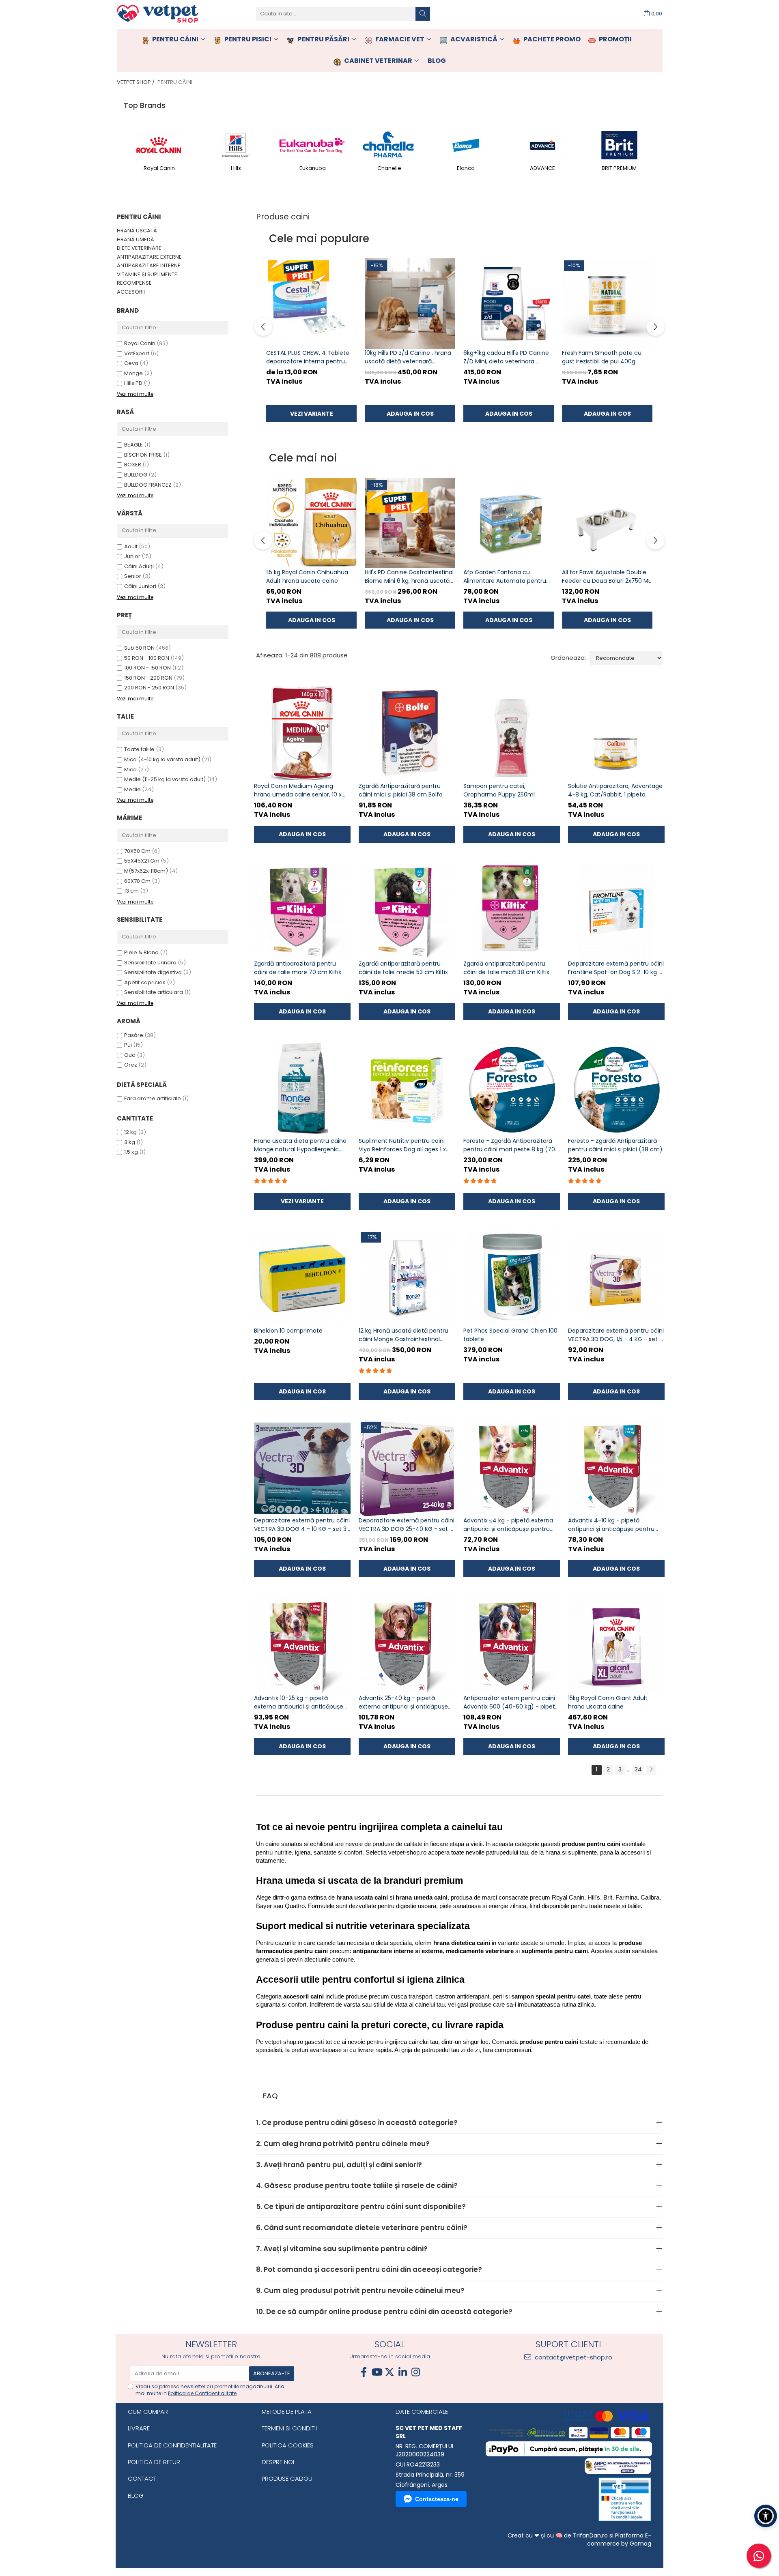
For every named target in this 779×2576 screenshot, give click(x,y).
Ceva (131, 363)
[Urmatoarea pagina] (651, 1770)
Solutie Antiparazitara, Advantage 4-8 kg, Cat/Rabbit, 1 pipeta (615, 790)
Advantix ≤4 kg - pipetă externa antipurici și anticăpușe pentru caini (508, 1525)
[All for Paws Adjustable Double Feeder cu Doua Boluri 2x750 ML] (607, 523)
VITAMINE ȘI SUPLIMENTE (147, 274)
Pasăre (134, 1035)
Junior (132, 556)
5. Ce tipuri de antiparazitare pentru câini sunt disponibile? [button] (361, 2207)
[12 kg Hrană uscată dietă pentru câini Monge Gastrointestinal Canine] (407, 1278)
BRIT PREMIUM (619, 168)
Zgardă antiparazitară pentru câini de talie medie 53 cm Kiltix (403, 968)
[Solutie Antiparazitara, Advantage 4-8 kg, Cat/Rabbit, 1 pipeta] (616, 734)
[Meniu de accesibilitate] (766, 2516)
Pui (129, 1045)
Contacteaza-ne (437, 2499)
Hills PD (133, 383)
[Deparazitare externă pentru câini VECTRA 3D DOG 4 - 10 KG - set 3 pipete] (302, 1468)
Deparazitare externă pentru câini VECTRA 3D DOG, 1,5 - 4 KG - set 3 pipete (616, 1335)
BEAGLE (133, 445)
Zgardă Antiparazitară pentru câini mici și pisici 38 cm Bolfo (401, 790)
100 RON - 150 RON (147, 668)
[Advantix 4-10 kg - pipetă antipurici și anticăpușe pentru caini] (616, 1468)
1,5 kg (131, 1152)
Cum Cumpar (148, 2412)
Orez (131, 1065)
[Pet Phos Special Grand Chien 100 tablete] (512, 1278)
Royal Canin (159, 168)
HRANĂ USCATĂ (137, 231)
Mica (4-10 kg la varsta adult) (162, 759)
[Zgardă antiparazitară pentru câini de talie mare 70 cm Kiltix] (302, 911)
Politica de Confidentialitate (202, 2393)
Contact (142, 2478)
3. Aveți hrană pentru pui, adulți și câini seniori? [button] (339, 2165)
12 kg (130, 1132)
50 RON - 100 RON (147, 658)
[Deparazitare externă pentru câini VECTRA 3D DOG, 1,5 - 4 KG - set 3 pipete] (616, 1278)
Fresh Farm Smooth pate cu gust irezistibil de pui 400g (602, 357)
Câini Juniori (140, 586)
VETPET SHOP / (136, 82)
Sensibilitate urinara (150, 963)
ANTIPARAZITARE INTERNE (149, 265)
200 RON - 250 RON (149, 688)
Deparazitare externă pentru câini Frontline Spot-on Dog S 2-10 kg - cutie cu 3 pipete (616, 968)
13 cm (131, 891)
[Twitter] (389, 2372)
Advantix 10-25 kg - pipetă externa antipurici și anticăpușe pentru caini (299, 1702)
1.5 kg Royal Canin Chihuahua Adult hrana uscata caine (307, 576)
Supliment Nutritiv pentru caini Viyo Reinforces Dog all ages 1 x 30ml (402, 1145)
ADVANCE (542, 168)
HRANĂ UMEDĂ (136, 239)
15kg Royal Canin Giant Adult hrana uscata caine (608, 1702)
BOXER (133, 465)
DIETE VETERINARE (139, 248)
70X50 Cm (137, 851)
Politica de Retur (154, 2462)
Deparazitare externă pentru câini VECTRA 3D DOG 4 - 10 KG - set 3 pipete (302, 1525)
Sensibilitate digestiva (153, 972)
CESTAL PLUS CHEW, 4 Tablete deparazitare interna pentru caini (308, 357)
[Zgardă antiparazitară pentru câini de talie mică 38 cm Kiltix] (512, 911)
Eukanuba (313, 168)
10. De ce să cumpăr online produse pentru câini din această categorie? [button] (384, 2312)
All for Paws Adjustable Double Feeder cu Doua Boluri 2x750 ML (606, 576)
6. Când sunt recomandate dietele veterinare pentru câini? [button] (362, 2228)
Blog (136, 2495)
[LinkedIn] (402, 2372)
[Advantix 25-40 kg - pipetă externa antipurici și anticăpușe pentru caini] (407, 1646)
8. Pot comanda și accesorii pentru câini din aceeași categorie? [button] (369, 2269)
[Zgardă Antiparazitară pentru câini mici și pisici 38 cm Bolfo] (407, 734)
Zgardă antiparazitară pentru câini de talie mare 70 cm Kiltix (298, 968)
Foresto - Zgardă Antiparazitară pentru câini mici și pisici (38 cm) (615, 1145)
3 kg (130, 1142)
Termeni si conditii (289, 2428)
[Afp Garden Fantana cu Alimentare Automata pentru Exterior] (509, 523)
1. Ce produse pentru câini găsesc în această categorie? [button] (357, 2123)
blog (437, 61)
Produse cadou (287, 2478)
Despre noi (278, 2462)
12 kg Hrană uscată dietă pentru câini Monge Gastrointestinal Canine (403, 1335)
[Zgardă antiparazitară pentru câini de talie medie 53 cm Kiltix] (407, 911)
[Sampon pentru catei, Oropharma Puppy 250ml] (512, 734)
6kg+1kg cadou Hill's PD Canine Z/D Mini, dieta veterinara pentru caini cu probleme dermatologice (506, 357)
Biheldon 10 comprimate (288, 1331)
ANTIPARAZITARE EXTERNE (149, 257)
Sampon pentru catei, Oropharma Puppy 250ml (499, 790)
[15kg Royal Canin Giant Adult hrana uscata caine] (616, 1646)
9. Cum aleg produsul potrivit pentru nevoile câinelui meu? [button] (360, 2290)
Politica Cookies (288, 2445)
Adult (131, 546)
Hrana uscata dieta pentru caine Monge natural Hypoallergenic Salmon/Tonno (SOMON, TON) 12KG (300, 1145)
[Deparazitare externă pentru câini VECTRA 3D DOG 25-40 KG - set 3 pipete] (407, 1468)
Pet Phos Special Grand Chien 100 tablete (510, 1335)
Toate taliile (139, 749)
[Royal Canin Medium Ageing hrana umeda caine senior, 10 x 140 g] (302, 734)
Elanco (466, 168)
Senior (133, 576)
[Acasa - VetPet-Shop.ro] (157, 14)
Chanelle (389, 168)
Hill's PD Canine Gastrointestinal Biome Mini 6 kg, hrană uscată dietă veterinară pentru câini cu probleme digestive (410, 577)
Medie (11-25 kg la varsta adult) (165, 779)
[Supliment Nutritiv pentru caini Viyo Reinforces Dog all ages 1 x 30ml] (407, 1088)
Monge (133, 373)
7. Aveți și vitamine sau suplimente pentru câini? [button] (342, 2249)
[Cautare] (423, 14)
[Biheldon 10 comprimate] (302, 1278)
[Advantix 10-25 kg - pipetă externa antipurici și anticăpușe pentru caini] (302, 1646)
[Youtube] (377, 2372)
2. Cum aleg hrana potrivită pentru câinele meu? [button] (343, 2144)
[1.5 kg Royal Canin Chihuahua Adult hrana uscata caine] (311, 523)
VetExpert (137, 353)
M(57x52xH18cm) (146, 871)
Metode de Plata (287, 2412)
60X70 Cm (137, 881)
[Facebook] (364, 2372)
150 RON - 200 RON (148, 678)
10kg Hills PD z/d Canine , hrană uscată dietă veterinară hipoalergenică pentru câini (408, 357)
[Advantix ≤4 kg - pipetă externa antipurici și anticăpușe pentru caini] (512, 1468)
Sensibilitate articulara (154, 992)
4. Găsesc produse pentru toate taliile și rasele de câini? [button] (357, 2185)
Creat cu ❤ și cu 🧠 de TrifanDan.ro (558, 2535)
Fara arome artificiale (153, 1098)
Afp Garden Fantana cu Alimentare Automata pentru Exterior (505, 577)
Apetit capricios (145, 982)
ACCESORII (131, 292)
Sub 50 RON (139, 648)
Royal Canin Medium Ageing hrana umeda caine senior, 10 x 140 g (298, 790)
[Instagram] (415, 2372)
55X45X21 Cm (142, 861)
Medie (132, 789)
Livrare (139, 2428)
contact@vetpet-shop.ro (573, 2357)
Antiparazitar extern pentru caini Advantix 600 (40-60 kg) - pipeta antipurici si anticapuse (511, 1702)
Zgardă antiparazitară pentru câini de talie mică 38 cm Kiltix (506, 968)
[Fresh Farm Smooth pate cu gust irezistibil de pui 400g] (607, 304)
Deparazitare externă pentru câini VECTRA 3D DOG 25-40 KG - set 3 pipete (407, 1525)
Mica (130, 770)
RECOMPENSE (134, 283)
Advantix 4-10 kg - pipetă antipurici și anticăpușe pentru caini (611, 1525)
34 (638, 1769)
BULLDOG (136, 475)
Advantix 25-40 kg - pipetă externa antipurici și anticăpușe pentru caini (403, 1702)
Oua (130, 1055)
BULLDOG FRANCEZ (148, 485)
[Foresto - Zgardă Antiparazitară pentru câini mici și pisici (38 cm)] (616, 1088)
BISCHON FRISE (143, 455)
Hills (236, 168)
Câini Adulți (139, 566)
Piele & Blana (141, 952)
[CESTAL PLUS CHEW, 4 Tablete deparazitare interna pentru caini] (311, 304)
